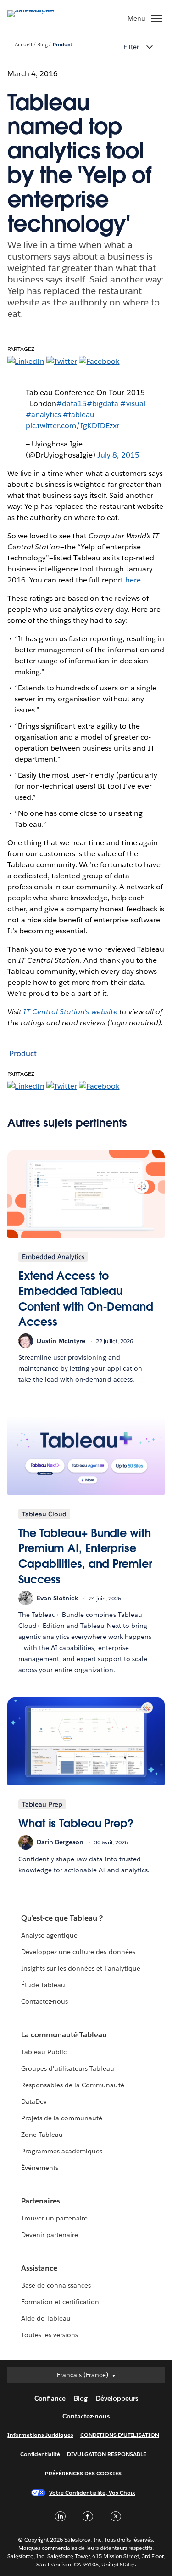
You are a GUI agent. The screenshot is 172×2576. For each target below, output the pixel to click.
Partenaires (41, 2201)
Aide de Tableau (46, 2318)
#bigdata (103, 404)
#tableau (79, 415)
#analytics (43, 415)
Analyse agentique (49, 1935)
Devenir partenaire (50, 2235)
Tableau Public (44, 2052)
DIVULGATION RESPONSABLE (107, 2454)
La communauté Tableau (64, 2035)
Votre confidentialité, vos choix (92, 2493)
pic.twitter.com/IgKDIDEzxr (73, 426)
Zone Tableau (42, 2135)
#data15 (72, 404)
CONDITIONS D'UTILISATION (120, 2435)
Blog (42, 45)
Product (62, 45)
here (133, 580)
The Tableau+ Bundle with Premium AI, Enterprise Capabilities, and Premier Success (85, 1556)
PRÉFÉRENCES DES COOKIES (83, 2473)
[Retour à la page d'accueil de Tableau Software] (39, 10)
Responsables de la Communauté (73, 2085)
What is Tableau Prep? (76, 1823)
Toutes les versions (50, 2335)
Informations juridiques (40, 2435)
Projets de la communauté (62, 2118)
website (71, 1012)
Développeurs (117, 2398)
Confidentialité (40, 2454)
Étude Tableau (43, 1985)
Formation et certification (60, 2302)
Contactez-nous (44, 2001)
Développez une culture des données (78, 1952)
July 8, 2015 (118, 455)
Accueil (23, 45)
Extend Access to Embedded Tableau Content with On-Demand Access (86, 1299)
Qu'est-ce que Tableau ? (62, 1918)
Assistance (39, 2268)
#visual (133, 404)
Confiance (50, 2398)
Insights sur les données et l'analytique (81, 1968)
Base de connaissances (56, 2285)
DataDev (34, 2101)
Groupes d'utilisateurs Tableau (68, 2068)
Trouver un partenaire (54, 2218)
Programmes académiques (62, 2151)
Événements (40, 2168)
